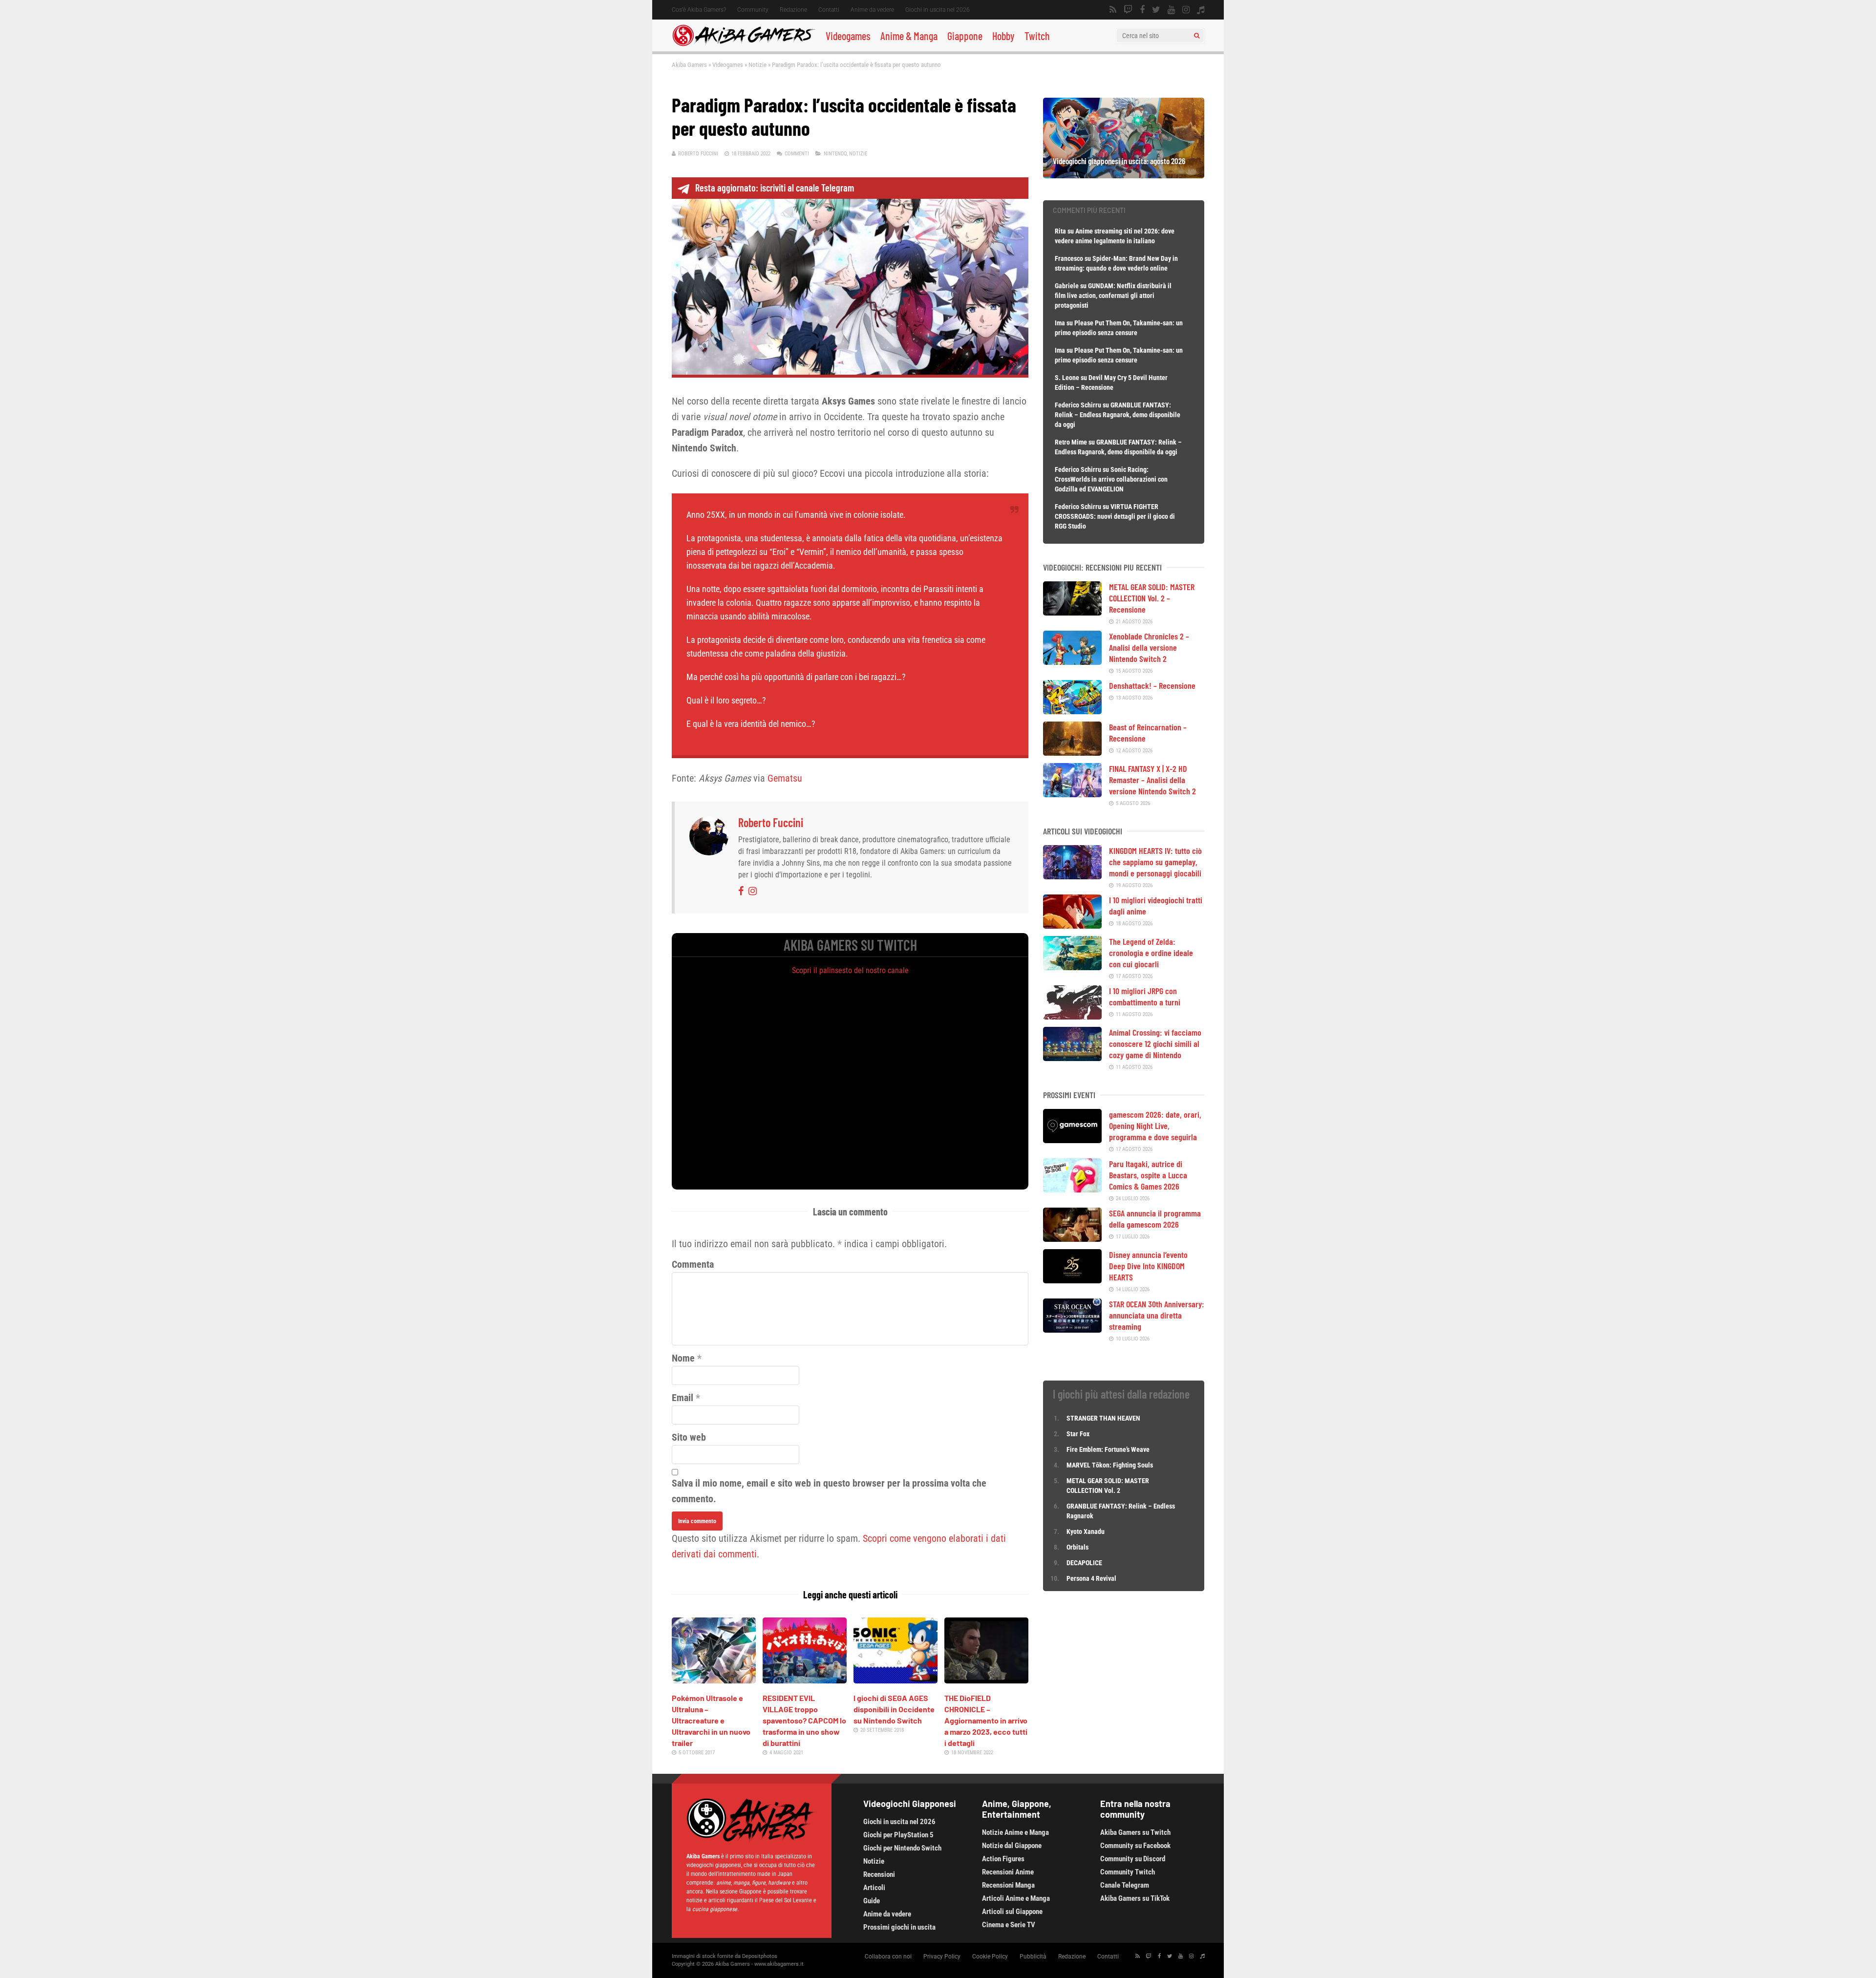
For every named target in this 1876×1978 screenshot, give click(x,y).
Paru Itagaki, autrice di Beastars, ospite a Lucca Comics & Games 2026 (1148, 1175)
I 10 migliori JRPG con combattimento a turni (1145, 996)
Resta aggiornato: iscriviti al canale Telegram (775, 188)
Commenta (693, 1264)
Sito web (689, 1437)
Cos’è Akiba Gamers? (699, 10)
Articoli (874, 1888)
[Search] (1197, 36)
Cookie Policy (990, 1957)
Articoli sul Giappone (1012, 1912)
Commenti (797, 154)
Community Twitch (1128, 1872)
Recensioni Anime (1008, 1872)
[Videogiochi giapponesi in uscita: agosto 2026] (1124, 175)
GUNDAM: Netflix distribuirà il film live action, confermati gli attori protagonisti (1113, 296)
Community (753, 10)
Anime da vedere (872, 10)
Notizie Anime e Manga (1015, 1832)
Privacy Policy (942, 1957)
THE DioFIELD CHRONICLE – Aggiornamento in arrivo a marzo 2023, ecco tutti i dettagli (986, 1720)
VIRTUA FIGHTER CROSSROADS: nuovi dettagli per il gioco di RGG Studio (1115, 516)
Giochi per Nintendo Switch (902, 1848)
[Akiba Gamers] (744, 44)
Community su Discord (1133, 1859)
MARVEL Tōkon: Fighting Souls (1110, 1465)
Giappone (965, 36)
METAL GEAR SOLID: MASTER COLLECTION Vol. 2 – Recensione (1152, 598)
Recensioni (879, 1874)
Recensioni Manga (1008, 1885)
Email (682, 1398)
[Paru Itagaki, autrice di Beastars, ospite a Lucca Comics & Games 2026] (1072, 1189)
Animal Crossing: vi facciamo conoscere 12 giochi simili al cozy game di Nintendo (1155, 1043)
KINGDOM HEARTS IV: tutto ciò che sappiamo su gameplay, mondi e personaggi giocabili (1155, 862)
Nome (683, 1358)
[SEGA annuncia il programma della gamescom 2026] (1072, 1238)
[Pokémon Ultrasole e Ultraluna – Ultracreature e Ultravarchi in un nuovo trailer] (714, 1680)
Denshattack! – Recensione (1152, 685)
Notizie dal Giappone (1012, 1846)
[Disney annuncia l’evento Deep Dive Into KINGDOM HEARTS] (1072, 1280)
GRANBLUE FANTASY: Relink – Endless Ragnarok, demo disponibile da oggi (1118, 415)
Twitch (1037, 36)
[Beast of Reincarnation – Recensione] (1072, 752)
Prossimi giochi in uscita (899, 1927)
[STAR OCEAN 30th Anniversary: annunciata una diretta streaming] (1072, 1329)
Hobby (1003, 36)
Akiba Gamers (689, 65)
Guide (872, 1901)
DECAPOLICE (1084, 1563)
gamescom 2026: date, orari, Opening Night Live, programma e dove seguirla (1155, 1126)
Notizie (757, 65)
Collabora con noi (888, 1957)
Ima (1060, 323)
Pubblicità (1033, 1957)
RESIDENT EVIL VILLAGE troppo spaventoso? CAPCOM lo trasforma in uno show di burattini (804, 1720)
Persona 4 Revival (1091, 1578)
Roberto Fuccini (698, 154)
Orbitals (1077, 1547)
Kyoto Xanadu (1086, 1531)
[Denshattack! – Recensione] (1072, 711)
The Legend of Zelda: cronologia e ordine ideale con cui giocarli (1151, 953)
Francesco (1069, 258)
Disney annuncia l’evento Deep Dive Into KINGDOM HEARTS (1148, 1266)
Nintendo (835, 154)
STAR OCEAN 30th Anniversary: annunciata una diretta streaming (1157, 1315)
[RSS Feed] (1113, 10)
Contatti (829, 10)
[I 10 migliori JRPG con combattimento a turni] (1072, 1016)
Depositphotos (760, 1956)
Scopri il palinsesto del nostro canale (850, 970)
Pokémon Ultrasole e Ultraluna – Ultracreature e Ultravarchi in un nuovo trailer (711, 1720)
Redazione (793, 10)
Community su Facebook (1135, 1846)
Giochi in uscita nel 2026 (938, 10)
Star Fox (1078, 1434)
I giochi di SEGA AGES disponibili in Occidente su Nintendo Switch (894, 1709)
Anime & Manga (909, 36)
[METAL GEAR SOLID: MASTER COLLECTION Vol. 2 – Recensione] (1072, 612)
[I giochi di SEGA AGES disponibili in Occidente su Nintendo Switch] (895, 1680)
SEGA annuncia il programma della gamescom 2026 (1155, 1219)
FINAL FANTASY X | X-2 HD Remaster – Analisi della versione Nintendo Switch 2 (1152, 780)
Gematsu (785, 778)
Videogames (848, 36)
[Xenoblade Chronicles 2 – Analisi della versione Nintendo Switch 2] (1072, 661)
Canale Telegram (1125, 1885)
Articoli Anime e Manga (1016, 1898)
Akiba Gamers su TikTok (1135, 1898)
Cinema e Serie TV (1009, 1925)
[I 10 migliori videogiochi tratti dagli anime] (1072, 925)
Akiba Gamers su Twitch (1135, 1832)
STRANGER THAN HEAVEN (1103, 1418)
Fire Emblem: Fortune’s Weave (1108, 1449)
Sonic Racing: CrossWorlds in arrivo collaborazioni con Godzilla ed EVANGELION (1111, 479)
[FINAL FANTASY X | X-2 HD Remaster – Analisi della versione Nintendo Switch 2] (1072, 794)
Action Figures (1003, 1859)
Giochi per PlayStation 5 (898, 1835)
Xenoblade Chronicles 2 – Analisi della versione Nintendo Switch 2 (1149, 647)
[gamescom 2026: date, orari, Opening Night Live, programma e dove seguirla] (1072, 1140)
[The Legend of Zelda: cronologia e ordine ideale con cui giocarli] (1072, 967)
